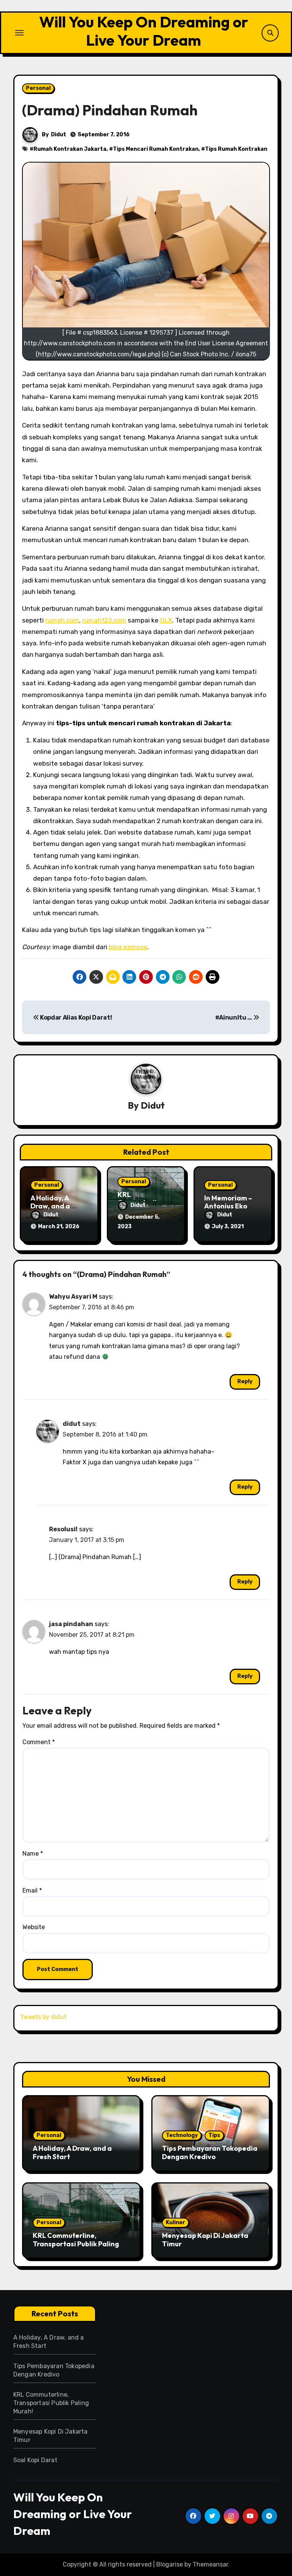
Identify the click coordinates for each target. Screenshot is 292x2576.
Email (32, 1891)
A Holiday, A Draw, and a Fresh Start (50, 1206)
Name (33, 1854)
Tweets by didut (43, 2017)
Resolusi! (63, 1529)
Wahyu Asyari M (73, 1297)
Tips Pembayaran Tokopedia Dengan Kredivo (210, 2152)
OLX (166, 620)
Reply (245, 1381)
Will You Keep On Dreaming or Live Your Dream (144, 31)
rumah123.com (104, 620)
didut (72, 1424)
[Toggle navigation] (19, 33)
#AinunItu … (234, 1017)
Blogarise (170, 2564)
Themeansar (210, 2564)
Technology (182, 2135)
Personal (38, 88)
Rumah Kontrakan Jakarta (70, 149)
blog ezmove (128, 947)
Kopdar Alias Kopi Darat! (75, 1017)
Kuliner (175, 2222)
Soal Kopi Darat (35, 2460)
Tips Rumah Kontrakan (236, 149)
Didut (59, 135)
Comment (39, 1742)
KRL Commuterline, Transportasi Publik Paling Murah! (76, 2244)
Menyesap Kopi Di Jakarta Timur (205, 2240)
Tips (214, 2135)
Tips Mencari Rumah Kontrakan (156, 149)
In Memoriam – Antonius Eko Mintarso (228, 1206)
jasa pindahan (71, 1624)
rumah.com (62, 620)
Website (34, 1927)
